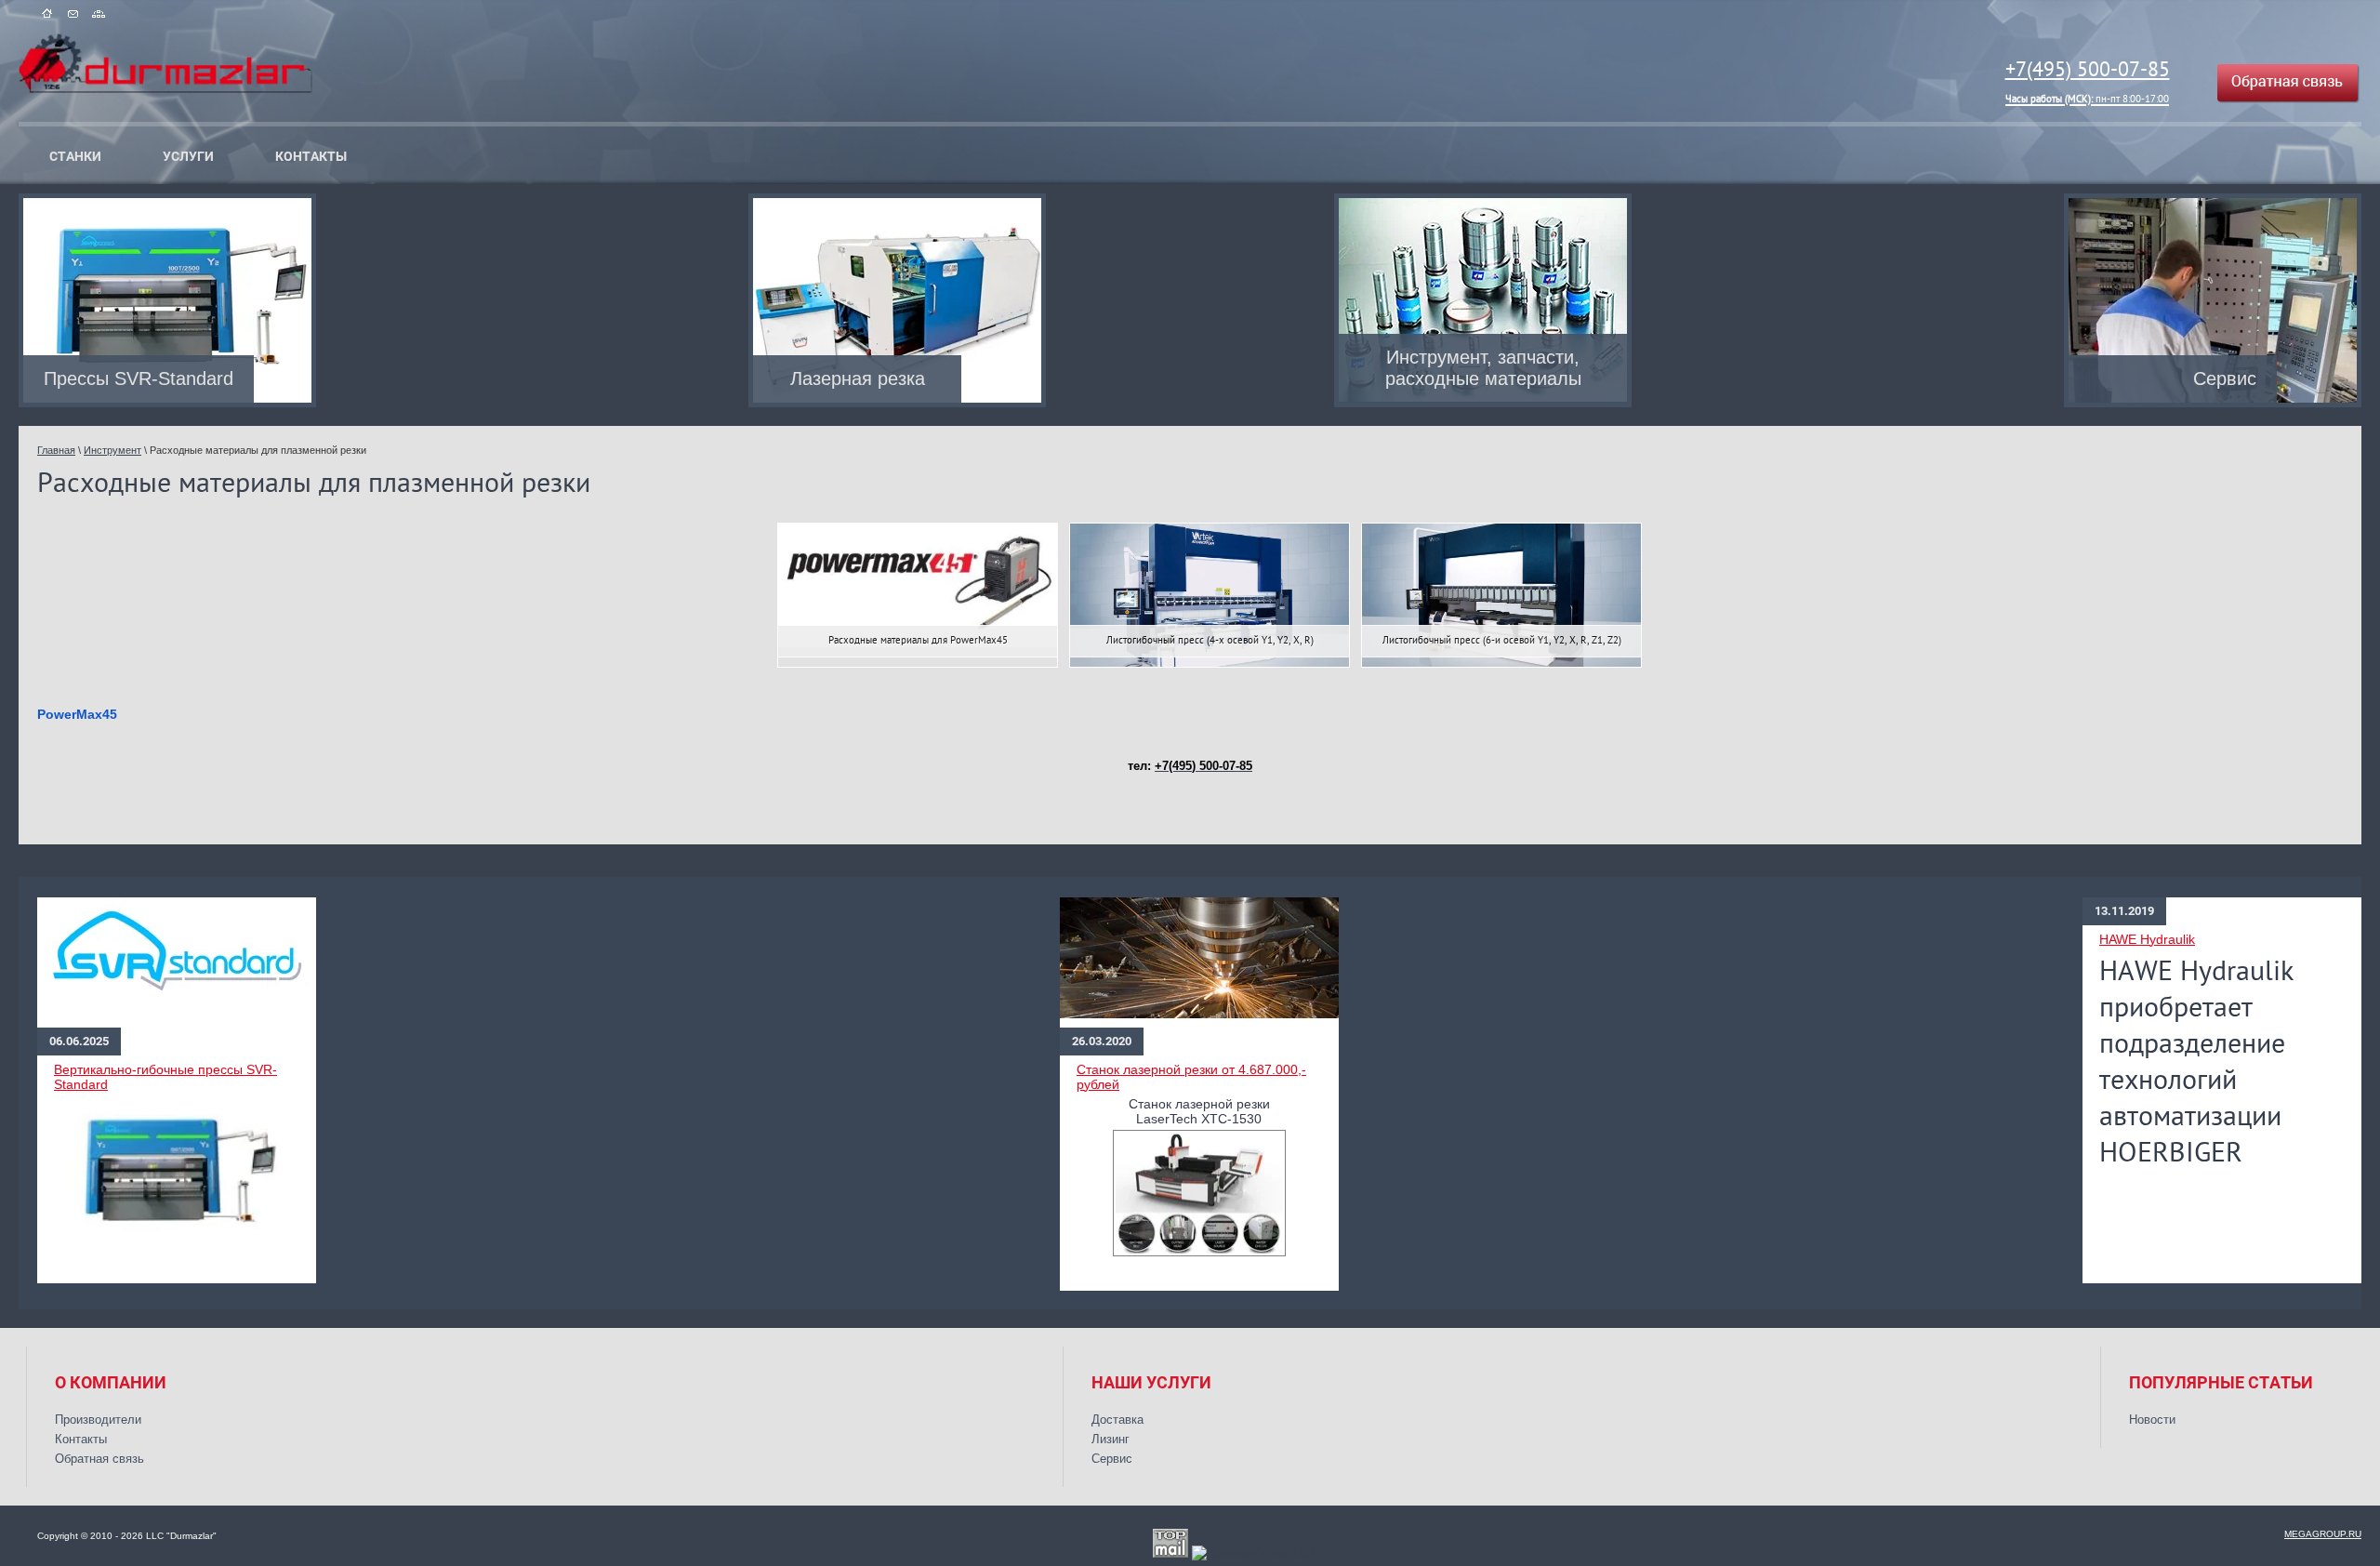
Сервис (1112, 1459)
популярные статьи (2221, 1383)
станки (75, 156)
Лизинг (1111, 1439)
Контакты (311, 156)
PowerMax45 (77, 714)
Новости (2152, 1420)
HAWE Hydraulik (2147, 939)
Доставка (1117, 1420)
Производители (98, 1420)
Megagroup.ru (2323, 1534)
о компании (111, 1383)
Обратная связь (99, 1459)
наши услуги (1151, 1383)
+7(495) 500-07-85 (2088, 80)
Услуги (188, 156)
